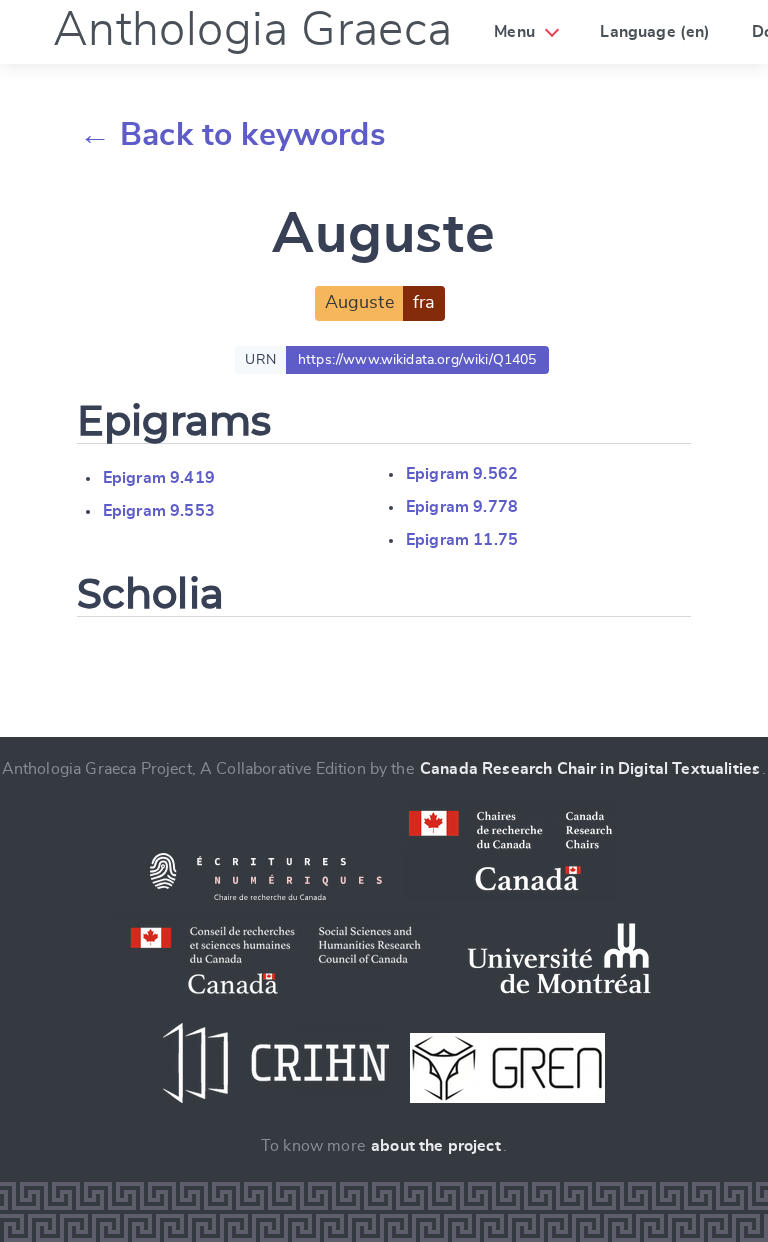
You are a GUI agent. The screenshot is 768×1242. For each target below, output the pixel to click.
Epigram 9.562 (462, 474)
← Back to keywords (232, 135)
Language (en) (655, 32)
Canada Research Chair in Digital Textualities (590, 769)
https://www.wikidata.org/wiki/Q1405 (417, 360)
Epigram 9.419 (159, 478)
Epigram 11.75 (462, 540)
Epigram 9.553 (159, 511)
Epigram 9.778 (462, 507)
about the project (436, 1146)
